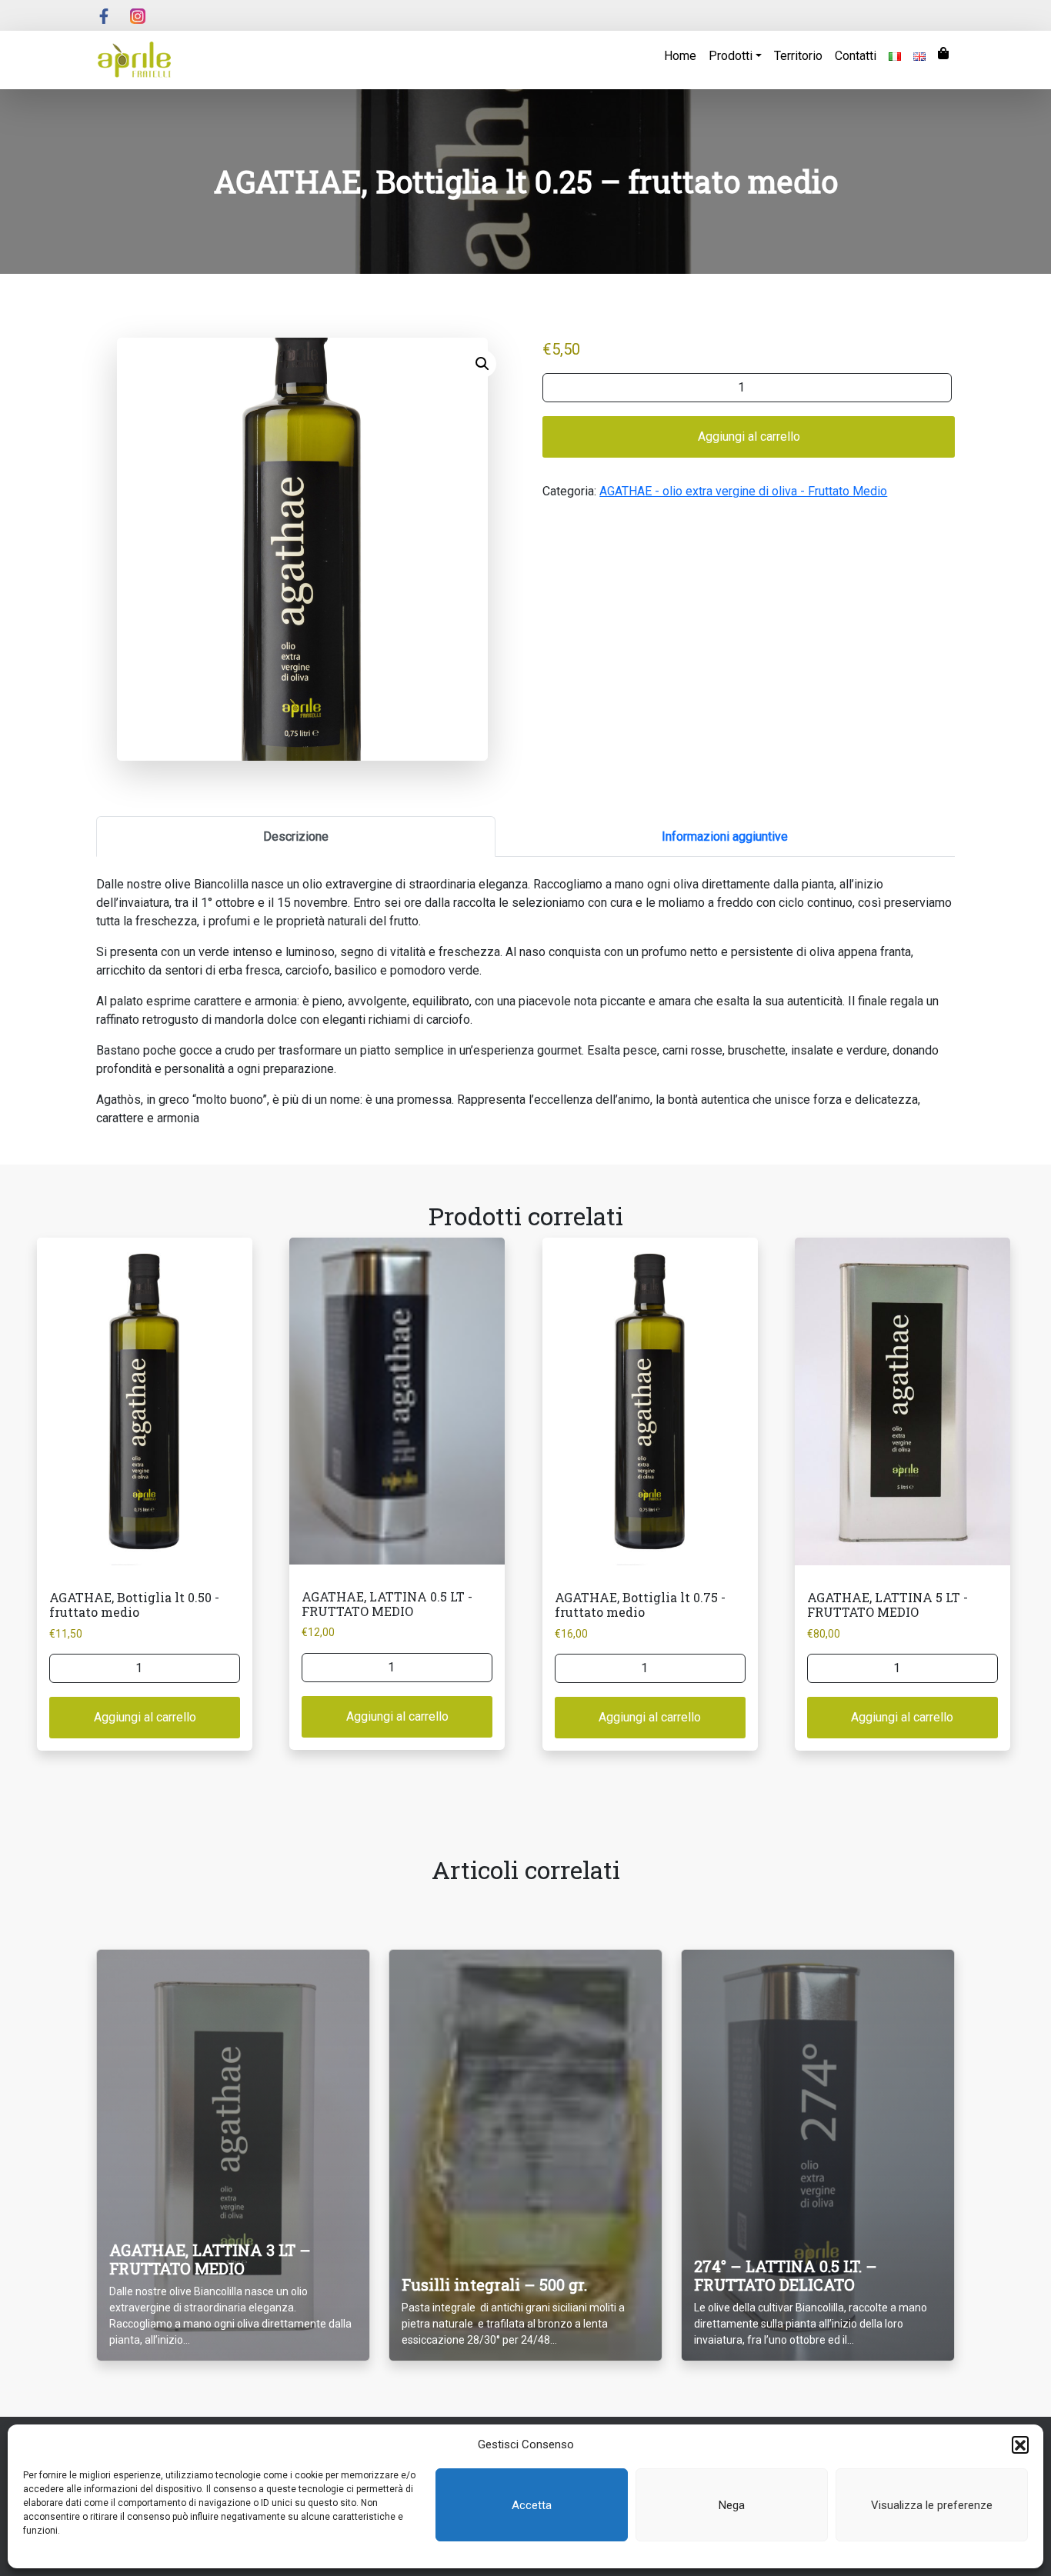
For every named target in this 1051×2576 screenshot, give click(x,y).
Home (680, 56)
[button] (1020, 2444)
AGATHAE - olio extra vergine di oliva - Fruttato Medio (743, 491)
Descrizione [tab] (296, 836)
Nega (732, 2505)
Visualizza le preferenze (932, 2505)
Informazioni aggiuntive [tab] (725, 836)
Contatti (856, 56)
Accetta (532, 2505)
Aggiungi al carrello (749, 437)
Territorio (798, 56)
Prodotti (731, 56)
